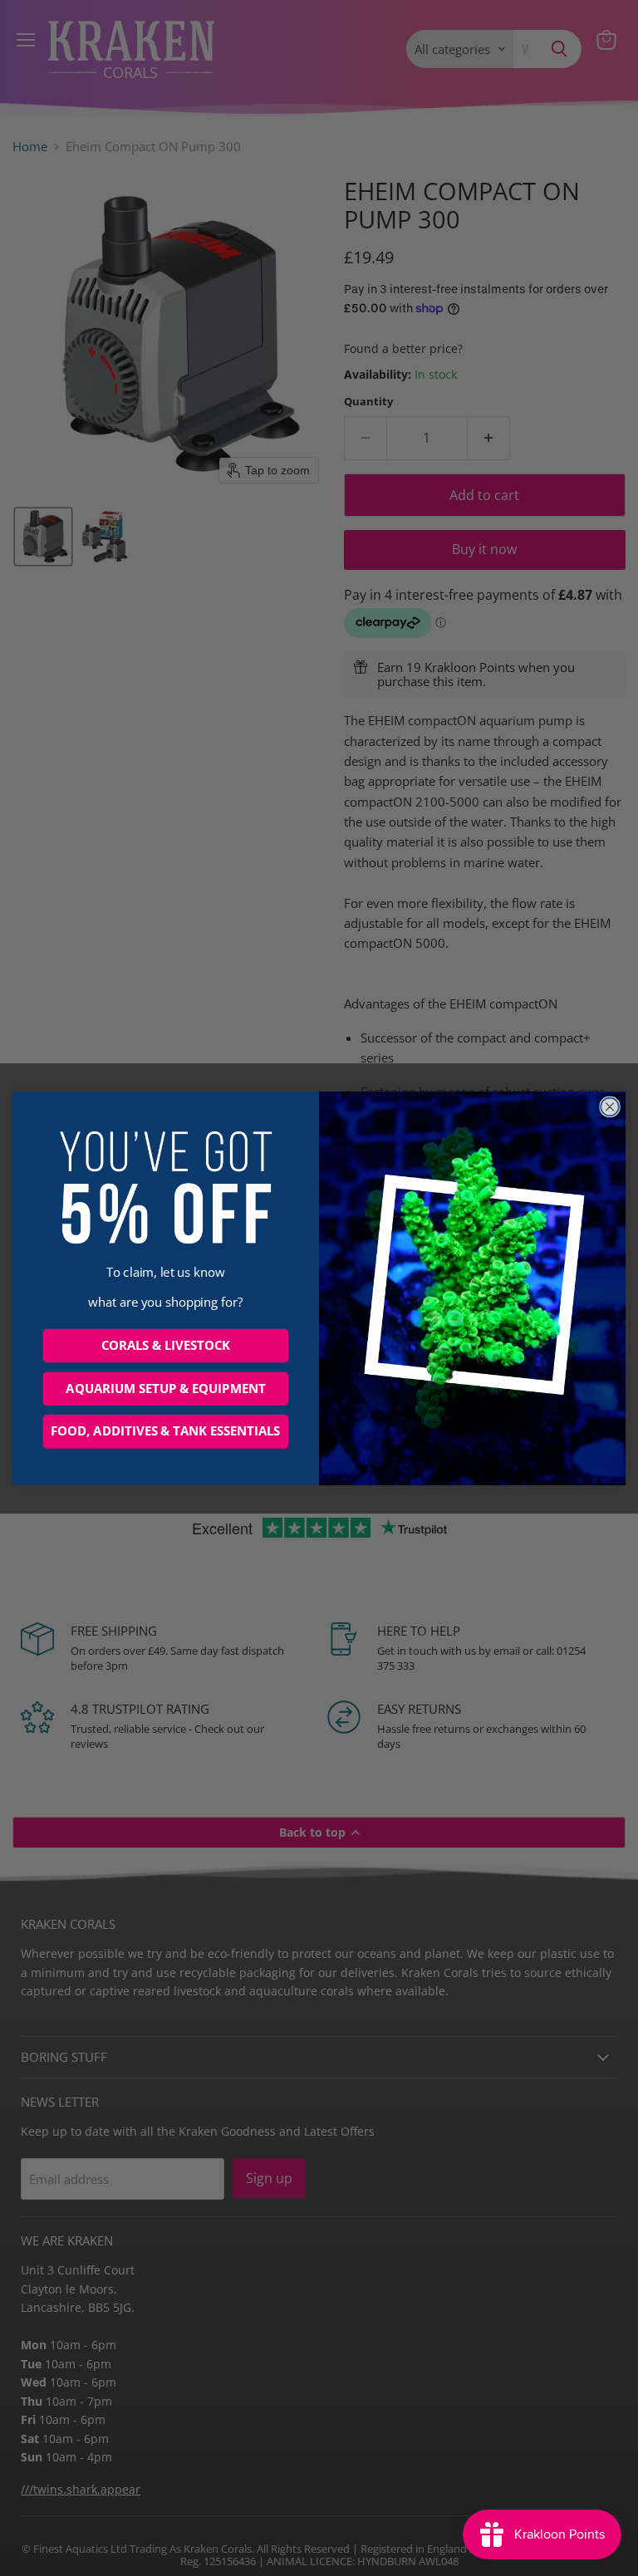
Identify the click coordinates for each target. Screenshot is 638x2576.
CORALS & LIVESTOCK (166, 1345)
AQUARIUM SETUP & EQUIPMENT (165, 1388)
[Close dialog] (610, 1106)
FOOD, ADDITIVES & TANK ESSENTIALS (165, 1431)
